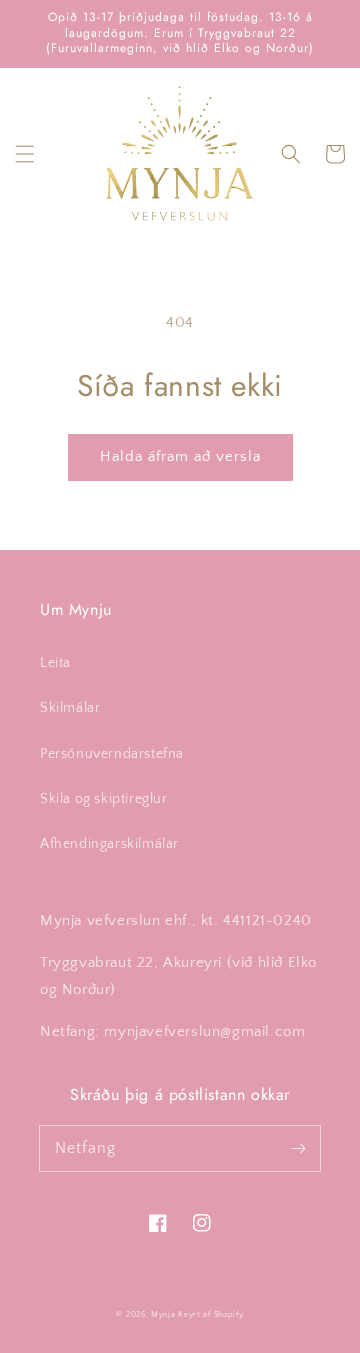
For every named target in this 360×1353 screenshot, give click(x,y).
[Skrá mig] (298, 1148)
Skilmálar (70, 708)
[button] (25, 154)
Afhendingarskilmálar (109, 844)
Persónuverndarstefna (112, 754)
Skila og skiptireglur (104, 799)
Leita (55, 663)
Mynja (163, 1314)
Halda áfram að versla (180, 456)
